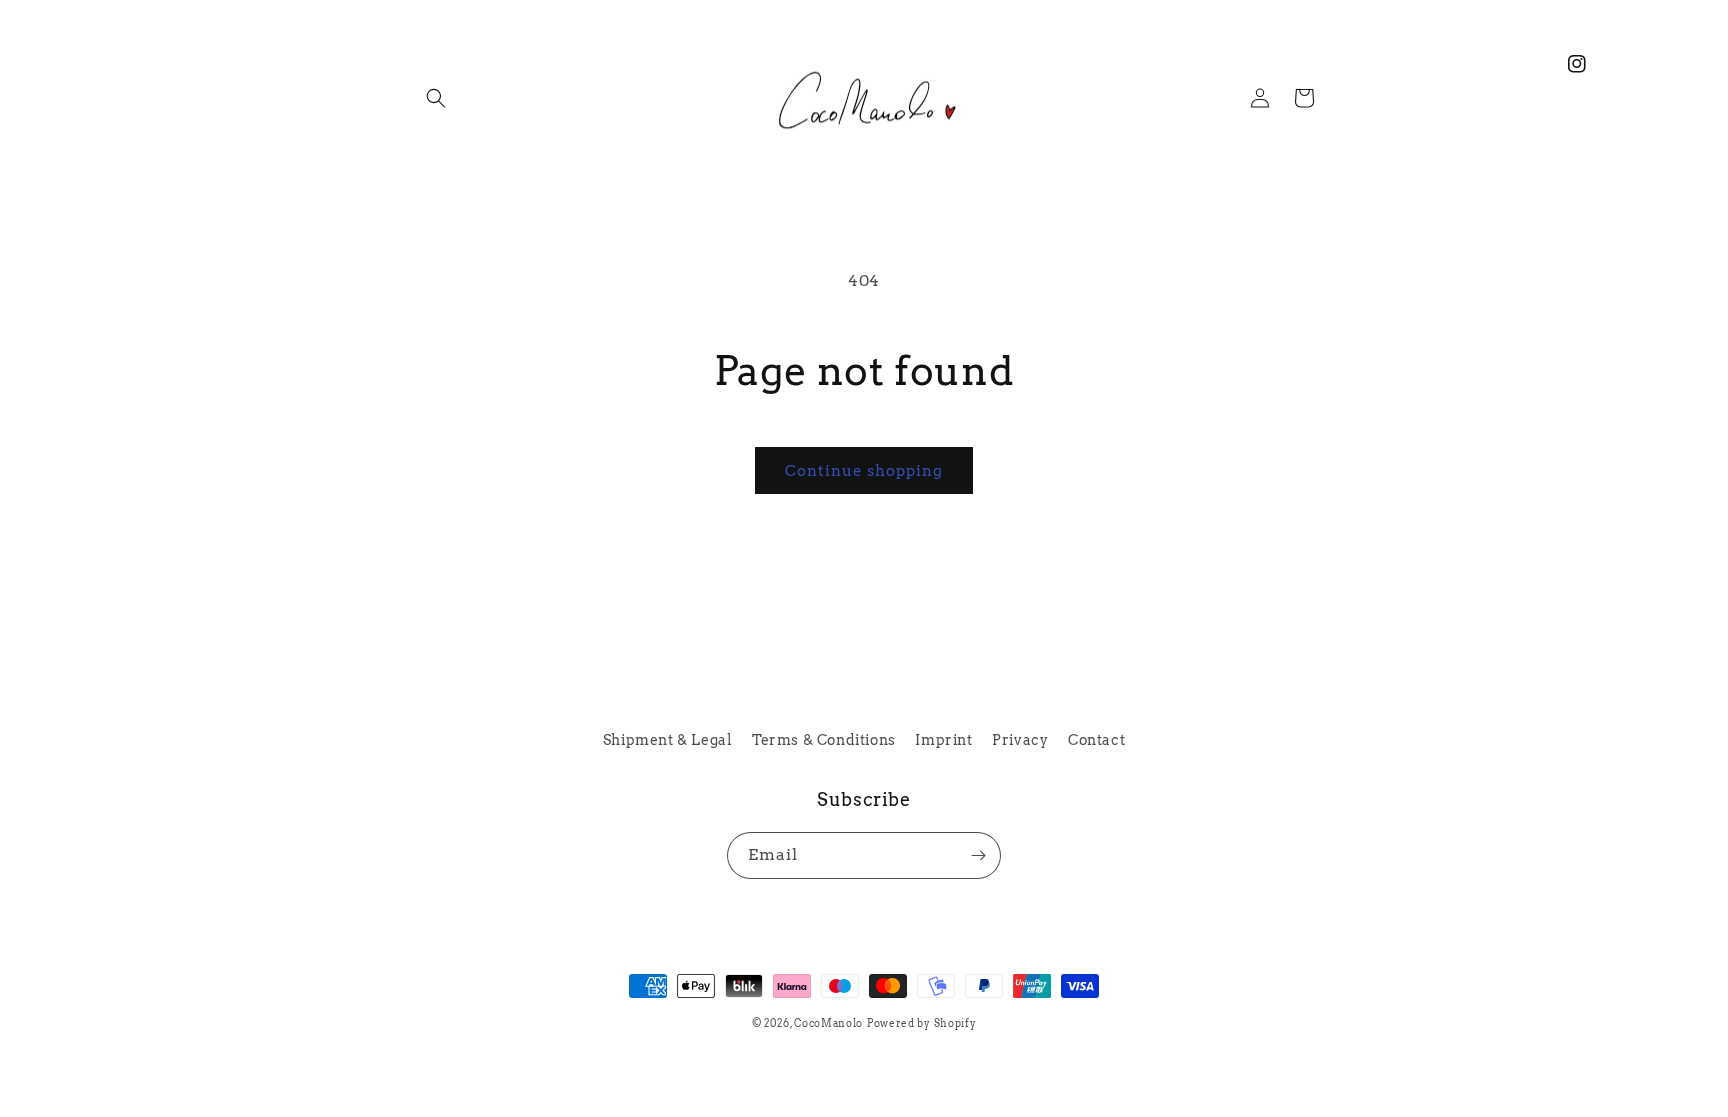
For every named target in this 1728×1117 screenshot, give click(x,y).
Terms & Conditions (824, 740)
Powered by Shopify (922, 1023)
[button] (436, 98)
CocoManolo (828, 1023)
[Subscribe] (978, 855)
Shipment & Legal (668, 740)
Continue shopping (864, 471)
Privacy (1020, 740)
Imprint (943, 740)
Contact (1096, 740)
